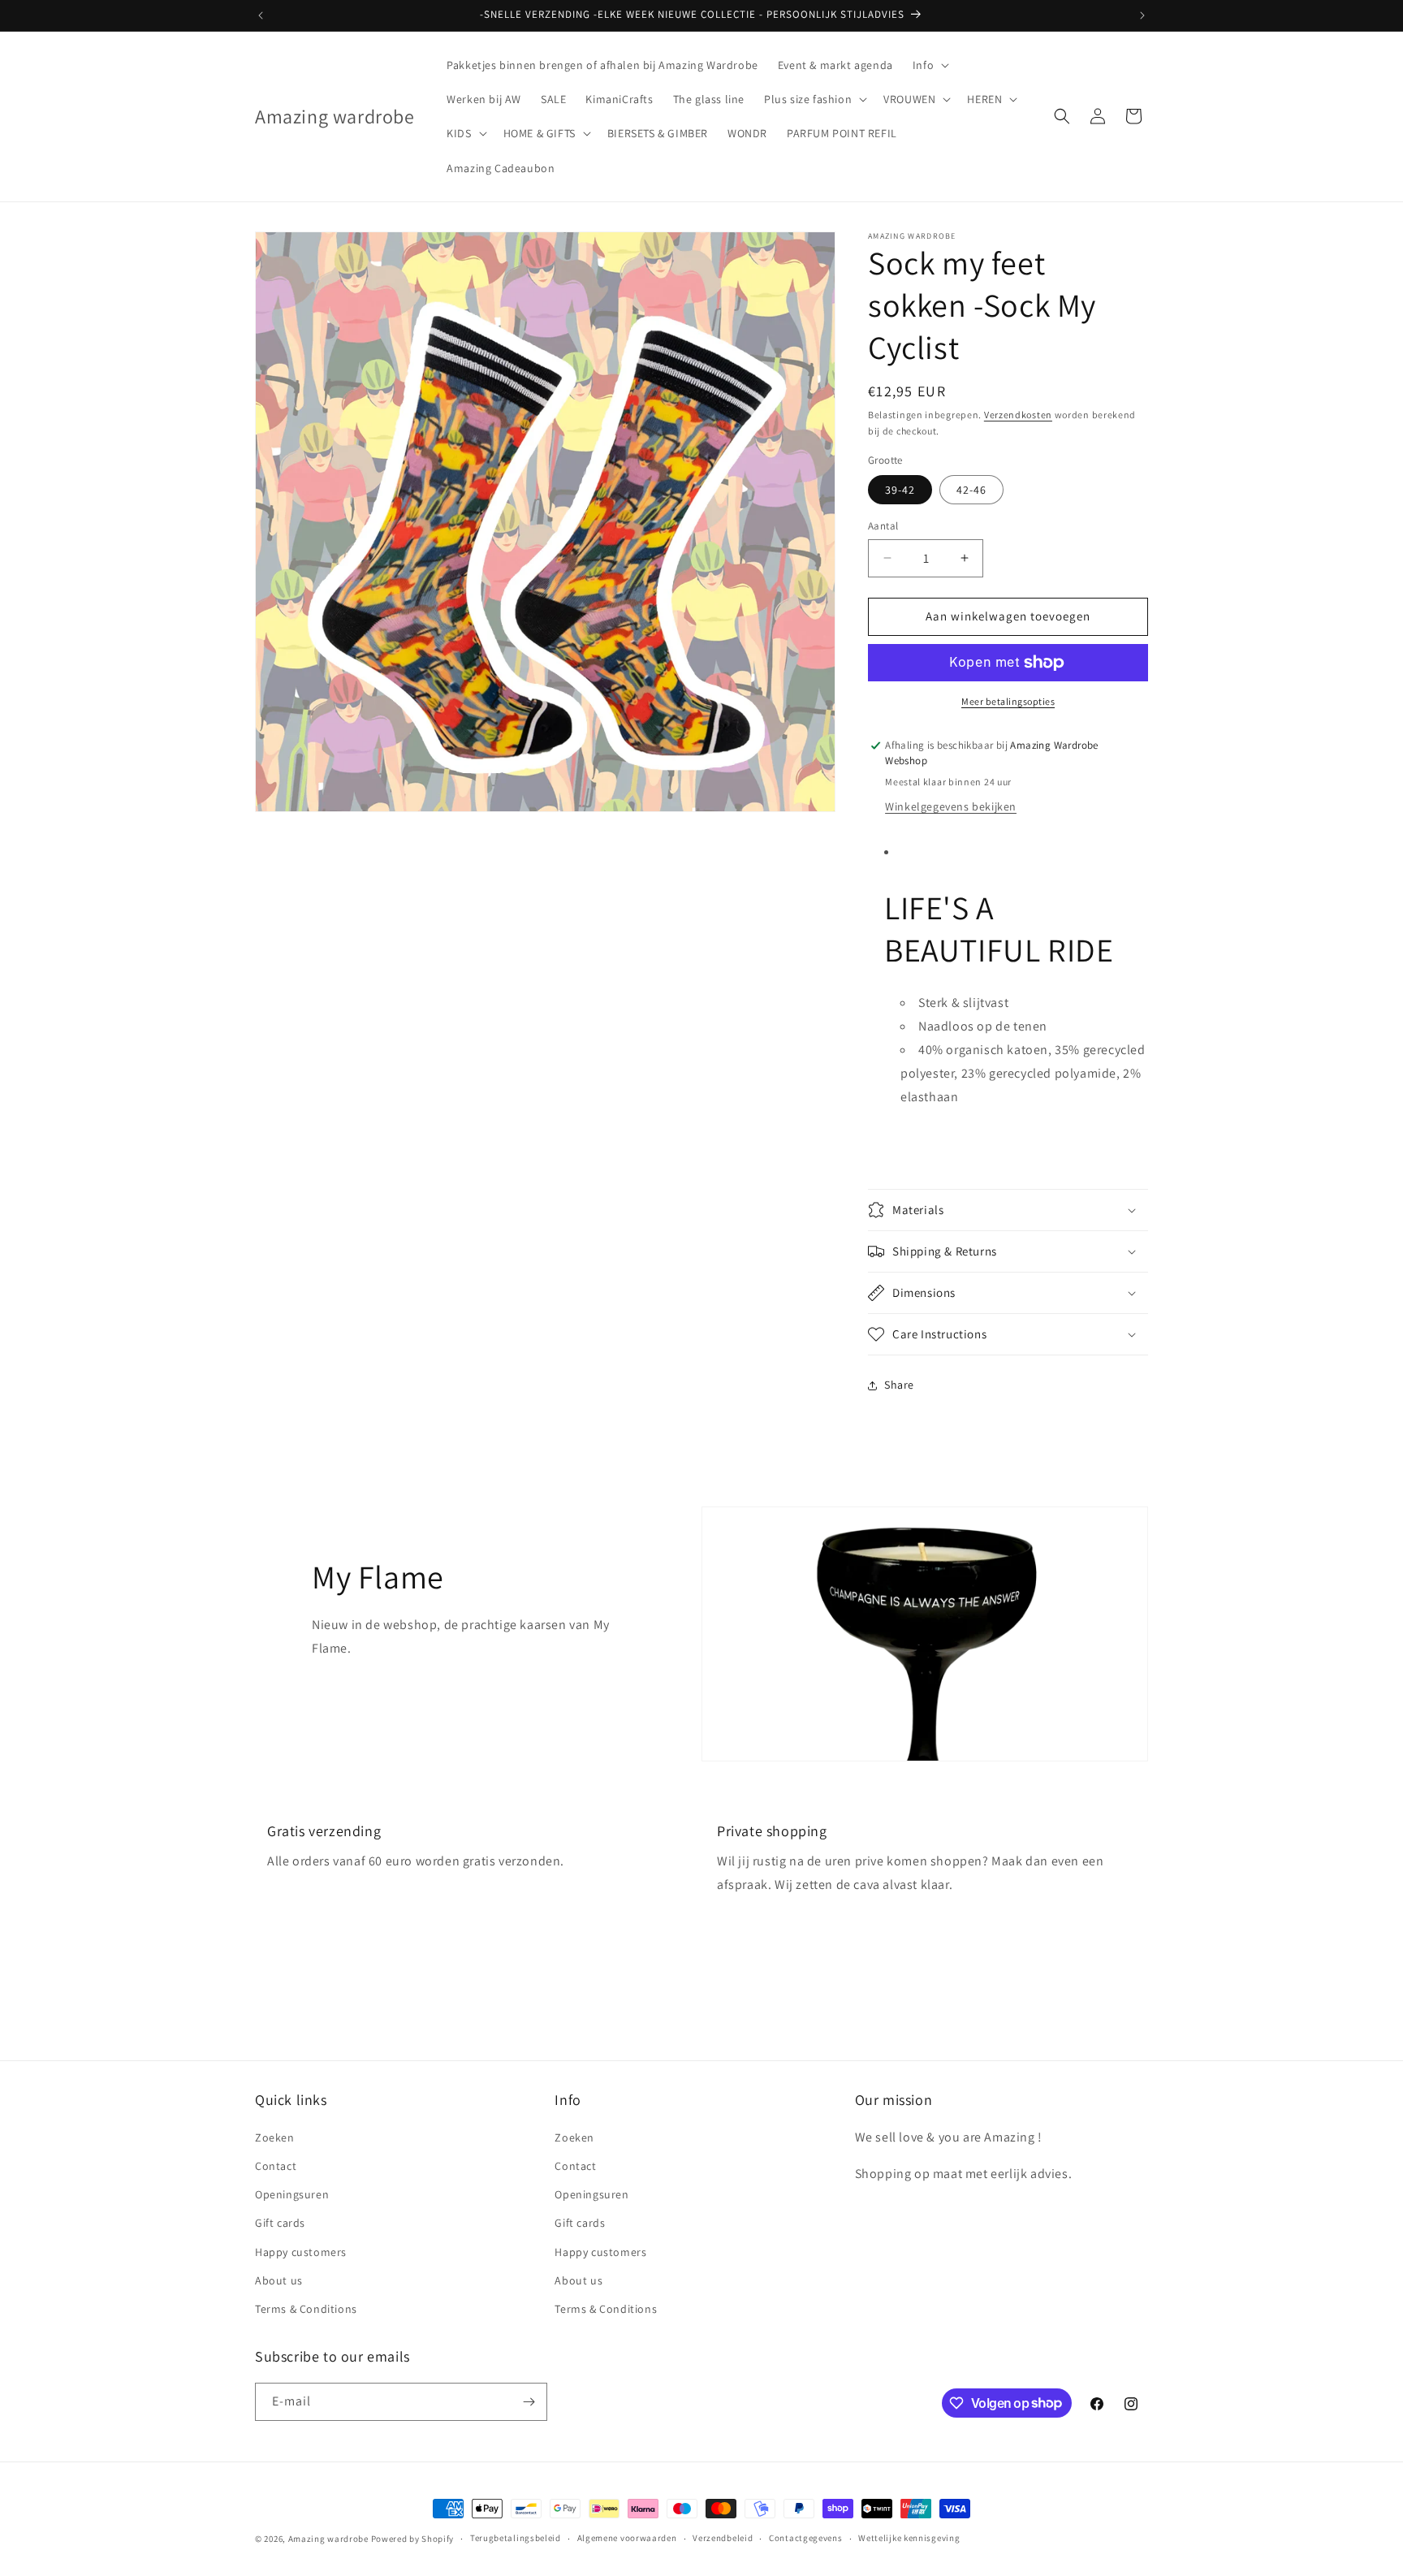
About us (279, 2280)
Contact (276, 2165)
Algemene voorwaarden (627, 2538)
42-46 (971, 490)
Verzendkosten (1018, 415)
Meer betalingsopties (1008, 701)
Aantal (883, 526)
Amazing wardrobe (328, 2539)
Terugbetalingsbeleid (516, 2538)
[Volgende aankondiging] (1142, 15)
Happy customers (301, 2251)
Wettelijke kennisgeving (909, 2538)
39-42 (900, 490)
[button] (929, 65)
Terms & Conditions (306, 2308)
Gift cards (280, 2222)
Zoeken (275, 2137)
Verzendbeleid (723, 2538)
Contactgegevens (806, 2538)
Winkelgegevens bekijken (951, 806)
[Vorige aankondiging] (261, 15)
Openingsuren (292, 2193)
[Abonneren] (529, 2402)
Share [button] (899, 1385)
